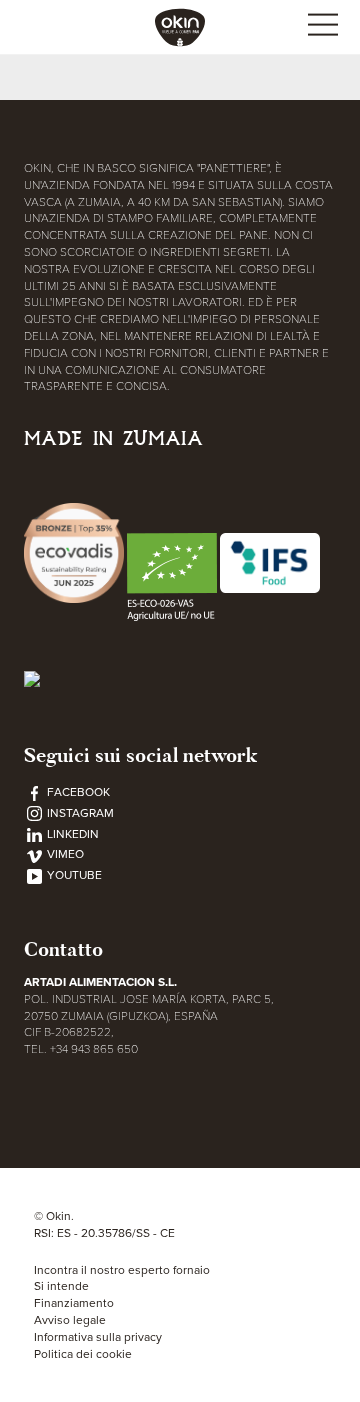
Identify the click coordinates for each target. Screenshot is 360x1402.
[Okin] (180, 26)
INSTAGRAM (79, 813)
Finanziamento (74, 1303)
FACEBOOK (77, 792)
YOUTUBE (73, 875)
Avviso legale (70, 1320)
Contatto (63, 949)
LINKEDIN (71, 834)
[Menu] (322, 27)
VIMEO (64, 854)
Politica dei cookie (83, 1354)
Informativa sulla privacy (98, 1337)
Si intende (61, 1286)
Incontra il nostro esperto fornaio (122, 1270)
